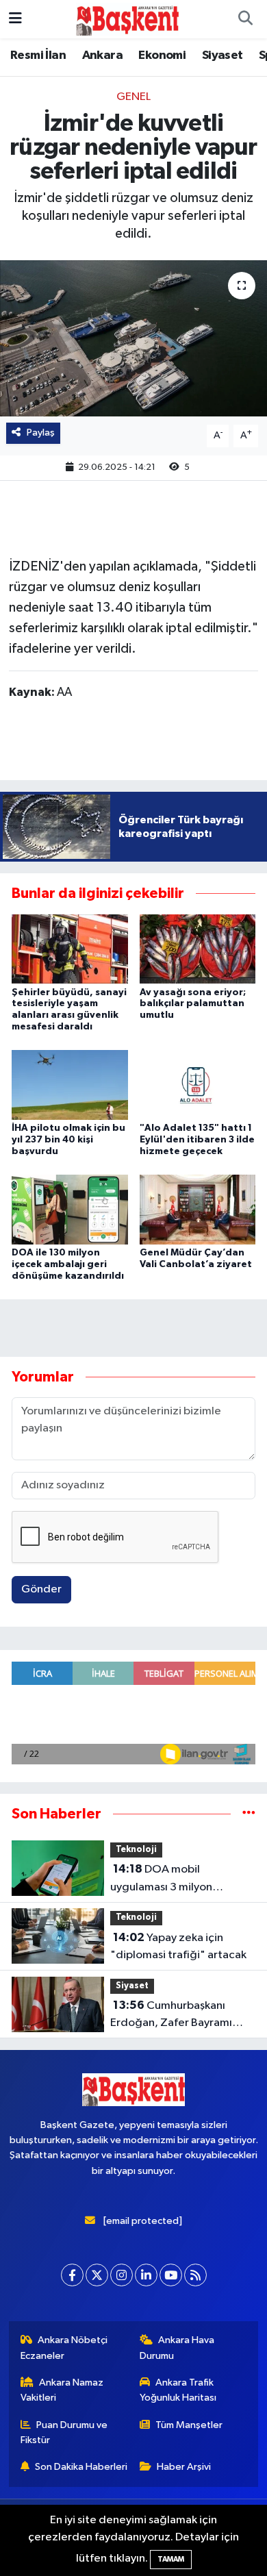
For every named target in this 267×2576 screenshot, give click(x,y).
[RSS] (195, 2275)
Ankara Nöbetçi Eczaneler (64, 2348)
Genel (133, 97)
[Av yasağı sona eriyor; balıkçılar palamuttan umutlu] (198, 948)
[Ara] (245, 19)
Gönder (41, 1589)
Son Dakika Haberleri (81, 2467)
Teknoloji (136, 1850)
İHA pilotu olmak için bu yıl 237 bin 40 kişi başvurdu (68, 1140)
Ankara (102, 55)
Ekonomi (162, 55)
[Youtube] (171, 2275)
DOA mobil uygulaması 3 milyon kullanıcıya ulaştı (161, 1879)
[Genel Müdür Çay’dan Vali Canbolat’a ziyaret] (198, 1209)
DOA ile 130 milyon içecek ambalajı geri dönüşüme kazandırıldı (68, 1264)
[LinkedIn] (146, 2275)
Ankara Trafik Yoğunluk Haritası (178, 2390)
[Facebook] (72, 2275)
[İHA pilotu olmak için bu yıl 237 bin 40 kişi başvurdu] (70, 1085)
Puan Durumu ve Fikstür (64, 2433)
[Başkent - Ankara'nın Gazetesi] (127, 19)
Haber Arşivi (184, 2467)
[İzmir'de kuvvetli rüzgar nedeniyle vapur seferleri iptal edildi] (133, 339)
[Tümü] (249, 1814)
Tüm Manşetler (189, 2425)
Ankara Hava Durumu (177, 2348)
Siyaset (222, 55)
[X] (97, 2275)
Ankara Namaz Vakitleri (62, 2390)
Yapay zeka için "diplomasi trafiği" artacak (178, 1947)
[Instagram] (122, 2275)
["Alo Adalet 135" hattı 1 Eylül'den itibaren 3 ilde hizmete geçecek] (198, 1085)
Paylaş (41, 433)
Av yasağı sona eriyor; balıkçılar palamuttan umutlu (193, 1004)
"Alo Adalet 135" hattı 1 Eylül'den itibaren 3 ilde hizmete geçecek (197, 1140)
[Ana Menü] (15, 19)
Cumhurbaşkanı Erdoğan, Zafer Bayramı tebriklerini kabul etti (171, 2016)
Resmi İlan (38, 55)
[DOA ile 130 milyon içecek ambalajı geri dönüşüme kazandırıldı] (70, 1209)
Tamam (171, 2559)
